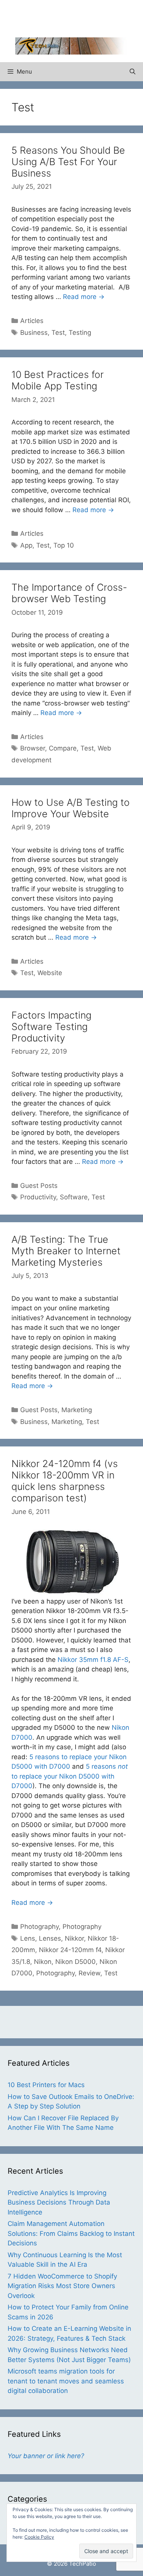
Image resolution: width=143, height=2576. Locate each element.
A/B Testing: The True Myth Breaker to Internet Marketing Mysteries (66, 1251)
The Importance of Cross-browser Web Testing (69, 593)
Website (50, 973)
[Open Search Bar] (133, 72)
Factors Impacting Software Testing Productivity (51, 1027)
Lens (28, 1938)
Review (89, 1973)
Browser (33, 748)
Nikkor (74, 1938)
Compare (63, 748)
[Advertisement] (79, 17)
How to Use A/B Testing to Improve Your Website (71, 808)
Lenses (50, 1938)
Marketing (77, 1410)
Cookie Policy (39, 2537)
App (26, 545)
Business (34, 333)
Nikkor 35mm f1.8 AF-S (93, 1660)
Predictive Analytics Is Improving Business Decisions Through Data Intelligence (59, 2202)
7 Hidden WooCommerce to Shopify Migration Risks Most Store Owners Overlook (62, 2286)
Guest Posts (39, 1186)
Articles (32, 321)
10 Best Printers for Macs (46, 2085)
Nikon (43, 1962)
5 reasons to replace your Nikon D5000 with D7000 (70, 1776)
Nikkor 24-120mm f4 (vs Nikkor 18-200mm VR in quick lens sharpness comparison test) (65, 1481)
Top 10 (64, 545)
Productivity (38, 1197)
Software (74, 1197)
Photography (39, 1927)
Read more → (84, 297)
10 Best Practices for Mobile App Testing (58, 380)
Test (58, 333)
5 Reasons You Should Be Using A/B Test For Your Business (68, 162)
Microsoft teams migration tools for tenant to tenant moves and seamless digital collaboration (66, 2381)
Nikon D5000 (76, 1962)
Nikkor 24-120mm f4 (70, 1950)
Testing (80, 333)
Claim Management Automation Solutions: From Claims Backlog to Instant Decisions (71, 2233)
